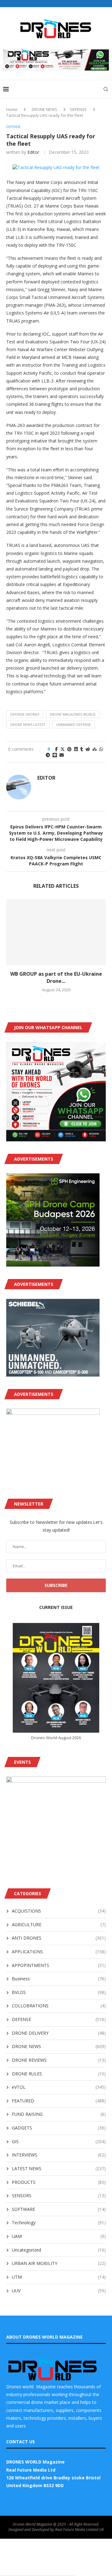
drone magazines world (73, 714)
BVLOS (59, 1992)
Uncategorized (59, 2250)
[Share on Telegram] (48, 755)
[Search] (106, 89)
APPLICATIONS (59, 1952)
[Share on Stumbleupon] (95, 749)
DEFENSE (79, 109)
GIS (59, 2141)
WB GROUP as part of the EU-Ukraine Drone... (56, 977)
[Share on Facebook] (56, 749)
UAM (59, 2236)
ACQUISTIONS (59, 1911)
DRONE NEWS (44, 109)
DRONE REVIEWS (59, 2060)
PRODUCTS (59, 2182)
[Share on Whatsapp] (101, 749)
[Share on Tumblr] (82, 749)
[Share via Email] (62, 755)
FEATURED (59, 2101)
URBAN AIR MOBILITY (59, 2263)
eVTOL (59, 2087)
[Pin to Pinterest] (69, 749)
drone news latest (28, 724)
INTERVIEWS (59, 2155)
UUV (59, 2291)
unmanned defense (73, 724)
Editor (33, 152)
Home (12, 109)
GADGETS (59, 2128)
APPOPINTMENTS (59, 1965)
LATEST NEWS (59, 2168)
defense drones (25, 714)
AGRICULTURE (59, 1925)
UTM (59, 2277)
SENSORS (59, 2196)
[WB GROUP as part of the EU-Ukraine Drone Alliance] (56, 932)
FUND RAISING (59, 2114)
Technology (59, 2223)
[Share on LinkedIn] (76, 749)
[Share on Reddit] (88, 749)
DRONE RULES (59, 2074)
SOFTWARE (59, 2209)
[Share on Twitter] (63, 749)
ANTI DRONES (59, 1938)
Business (59, 1979)
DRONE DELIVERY (59, 2033)
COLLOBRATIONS (59, 2006)
